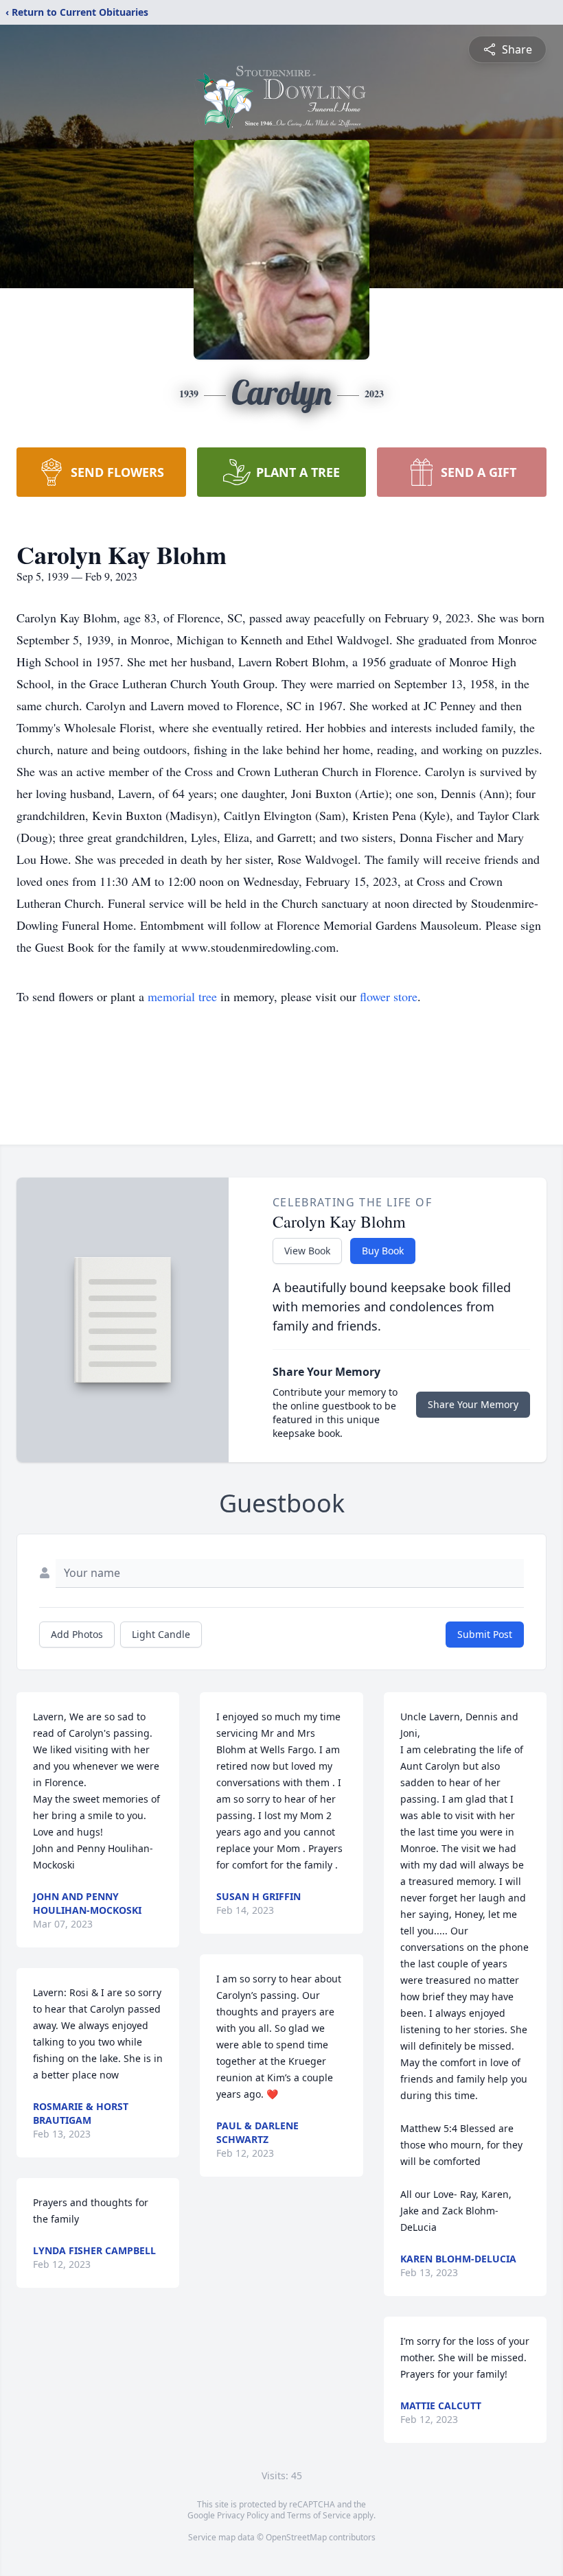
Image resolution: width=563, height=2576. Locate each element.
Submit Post (485, 1634)
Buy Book (383, 1251)
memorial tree (182, 996)
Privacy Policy (243, 2515)
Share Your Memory (473, 1404)
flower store (389, 996)
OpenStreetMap (296, 2537)
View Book (307, 1251)
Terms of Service (319, 2515)
